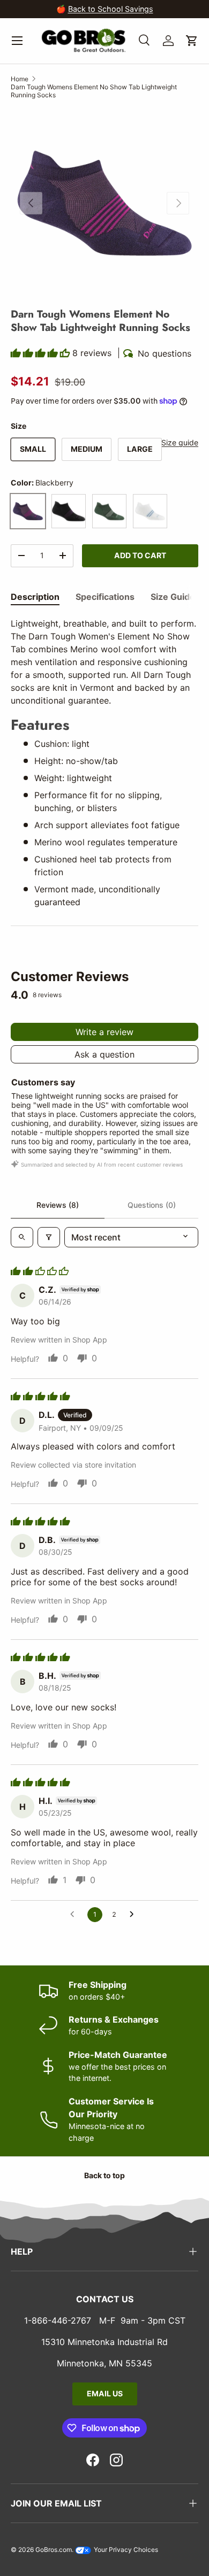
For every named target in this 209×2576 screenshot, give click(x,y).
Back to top (104, 2175)
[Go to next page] (135, 1915)
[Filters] (49, 1237)
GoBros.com (54, 2550)
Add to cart (140, 555)
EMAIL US (105, 2393)
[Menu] (17, 41)
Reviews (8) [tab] (58, 1205)
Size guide (180, 442)
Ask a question (104, 1054)
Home (20, 79)
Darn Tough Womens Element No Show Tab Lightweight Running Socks (94, 91)
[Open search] (22, 1237)
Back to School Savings (111, 9)
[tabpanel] (104, 763)
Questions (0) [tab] (152, 1205)
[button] (192, 41)
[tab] (35, 597)
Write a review (104, 1032)
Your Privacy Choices (125, 2550)
